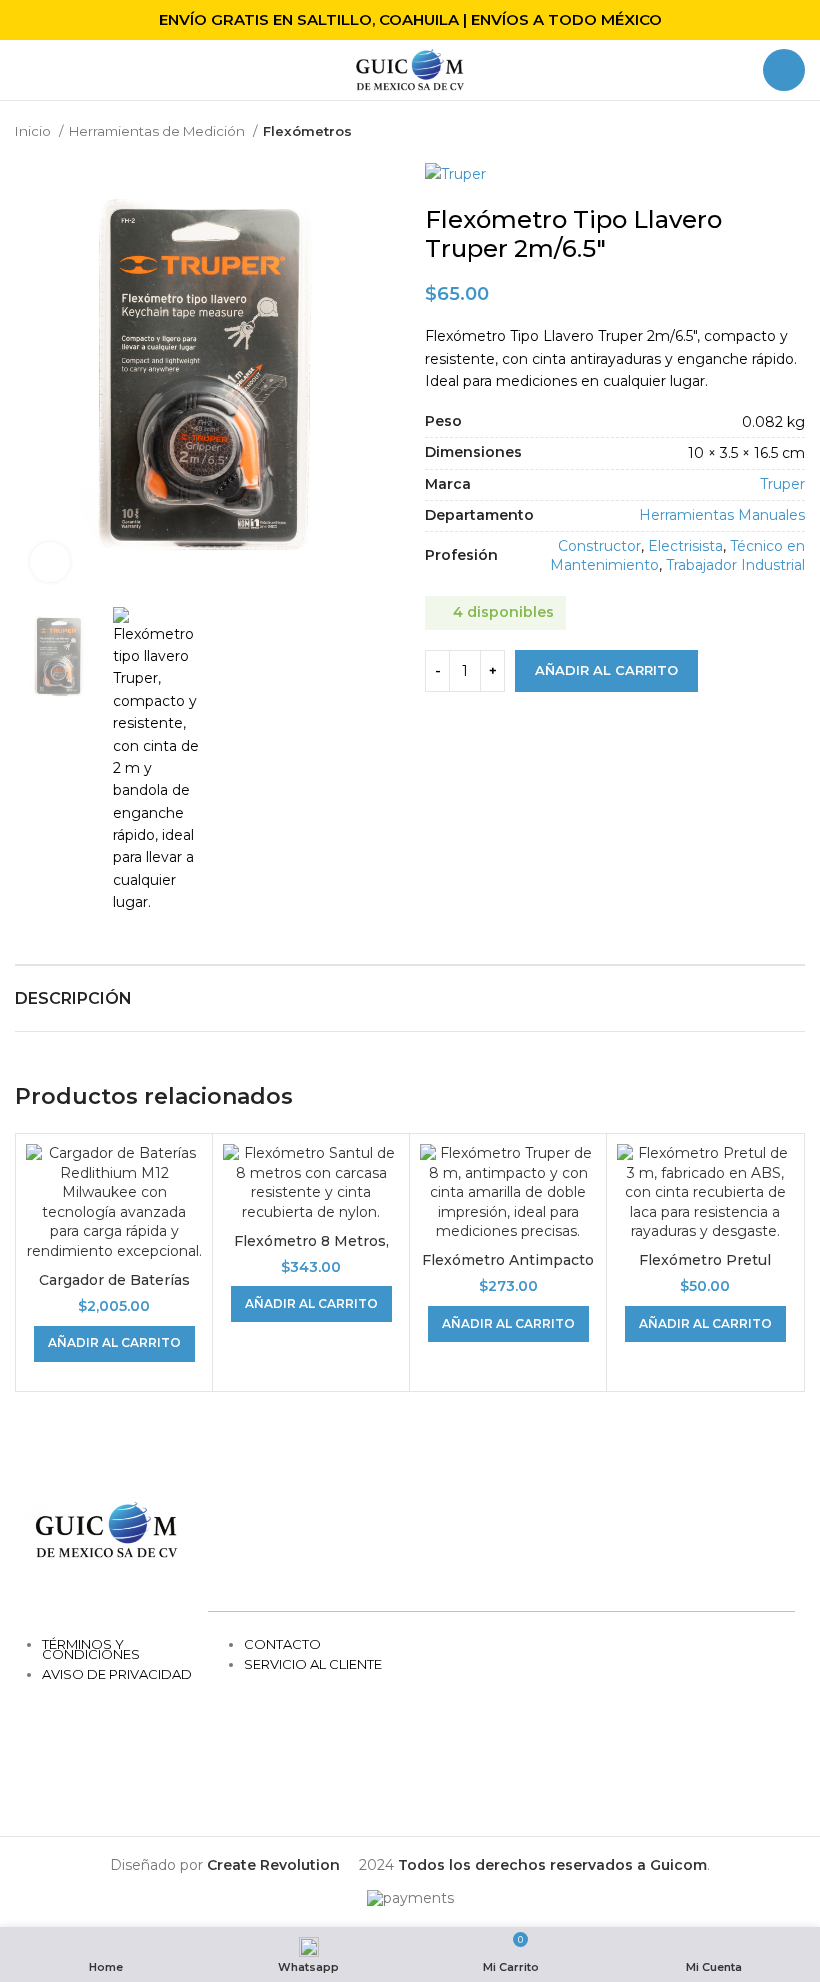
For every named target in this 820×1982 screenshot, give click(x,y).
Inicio (34, 131)
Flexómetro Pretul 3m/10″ (705, 1270)
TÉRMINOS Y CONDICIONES (91, 1649)
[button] (114, 1344)
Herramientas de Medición (158, 131)
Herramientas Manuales (722, 515)
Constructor (599, 546)
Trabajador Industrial (735, 565)
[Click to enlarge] (50, 562)
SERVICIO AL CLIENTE (313, 1664)
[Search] (784, 70)
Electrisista (685, 546)
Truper (782, 484)
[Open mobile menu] (23, 70)
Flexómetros (307, 131)
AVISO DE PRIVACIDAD (117, 1674)
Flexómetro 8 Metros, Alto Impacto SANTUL (311, 1251)
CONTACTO (282, 1644)
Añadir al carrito (606, 670)
